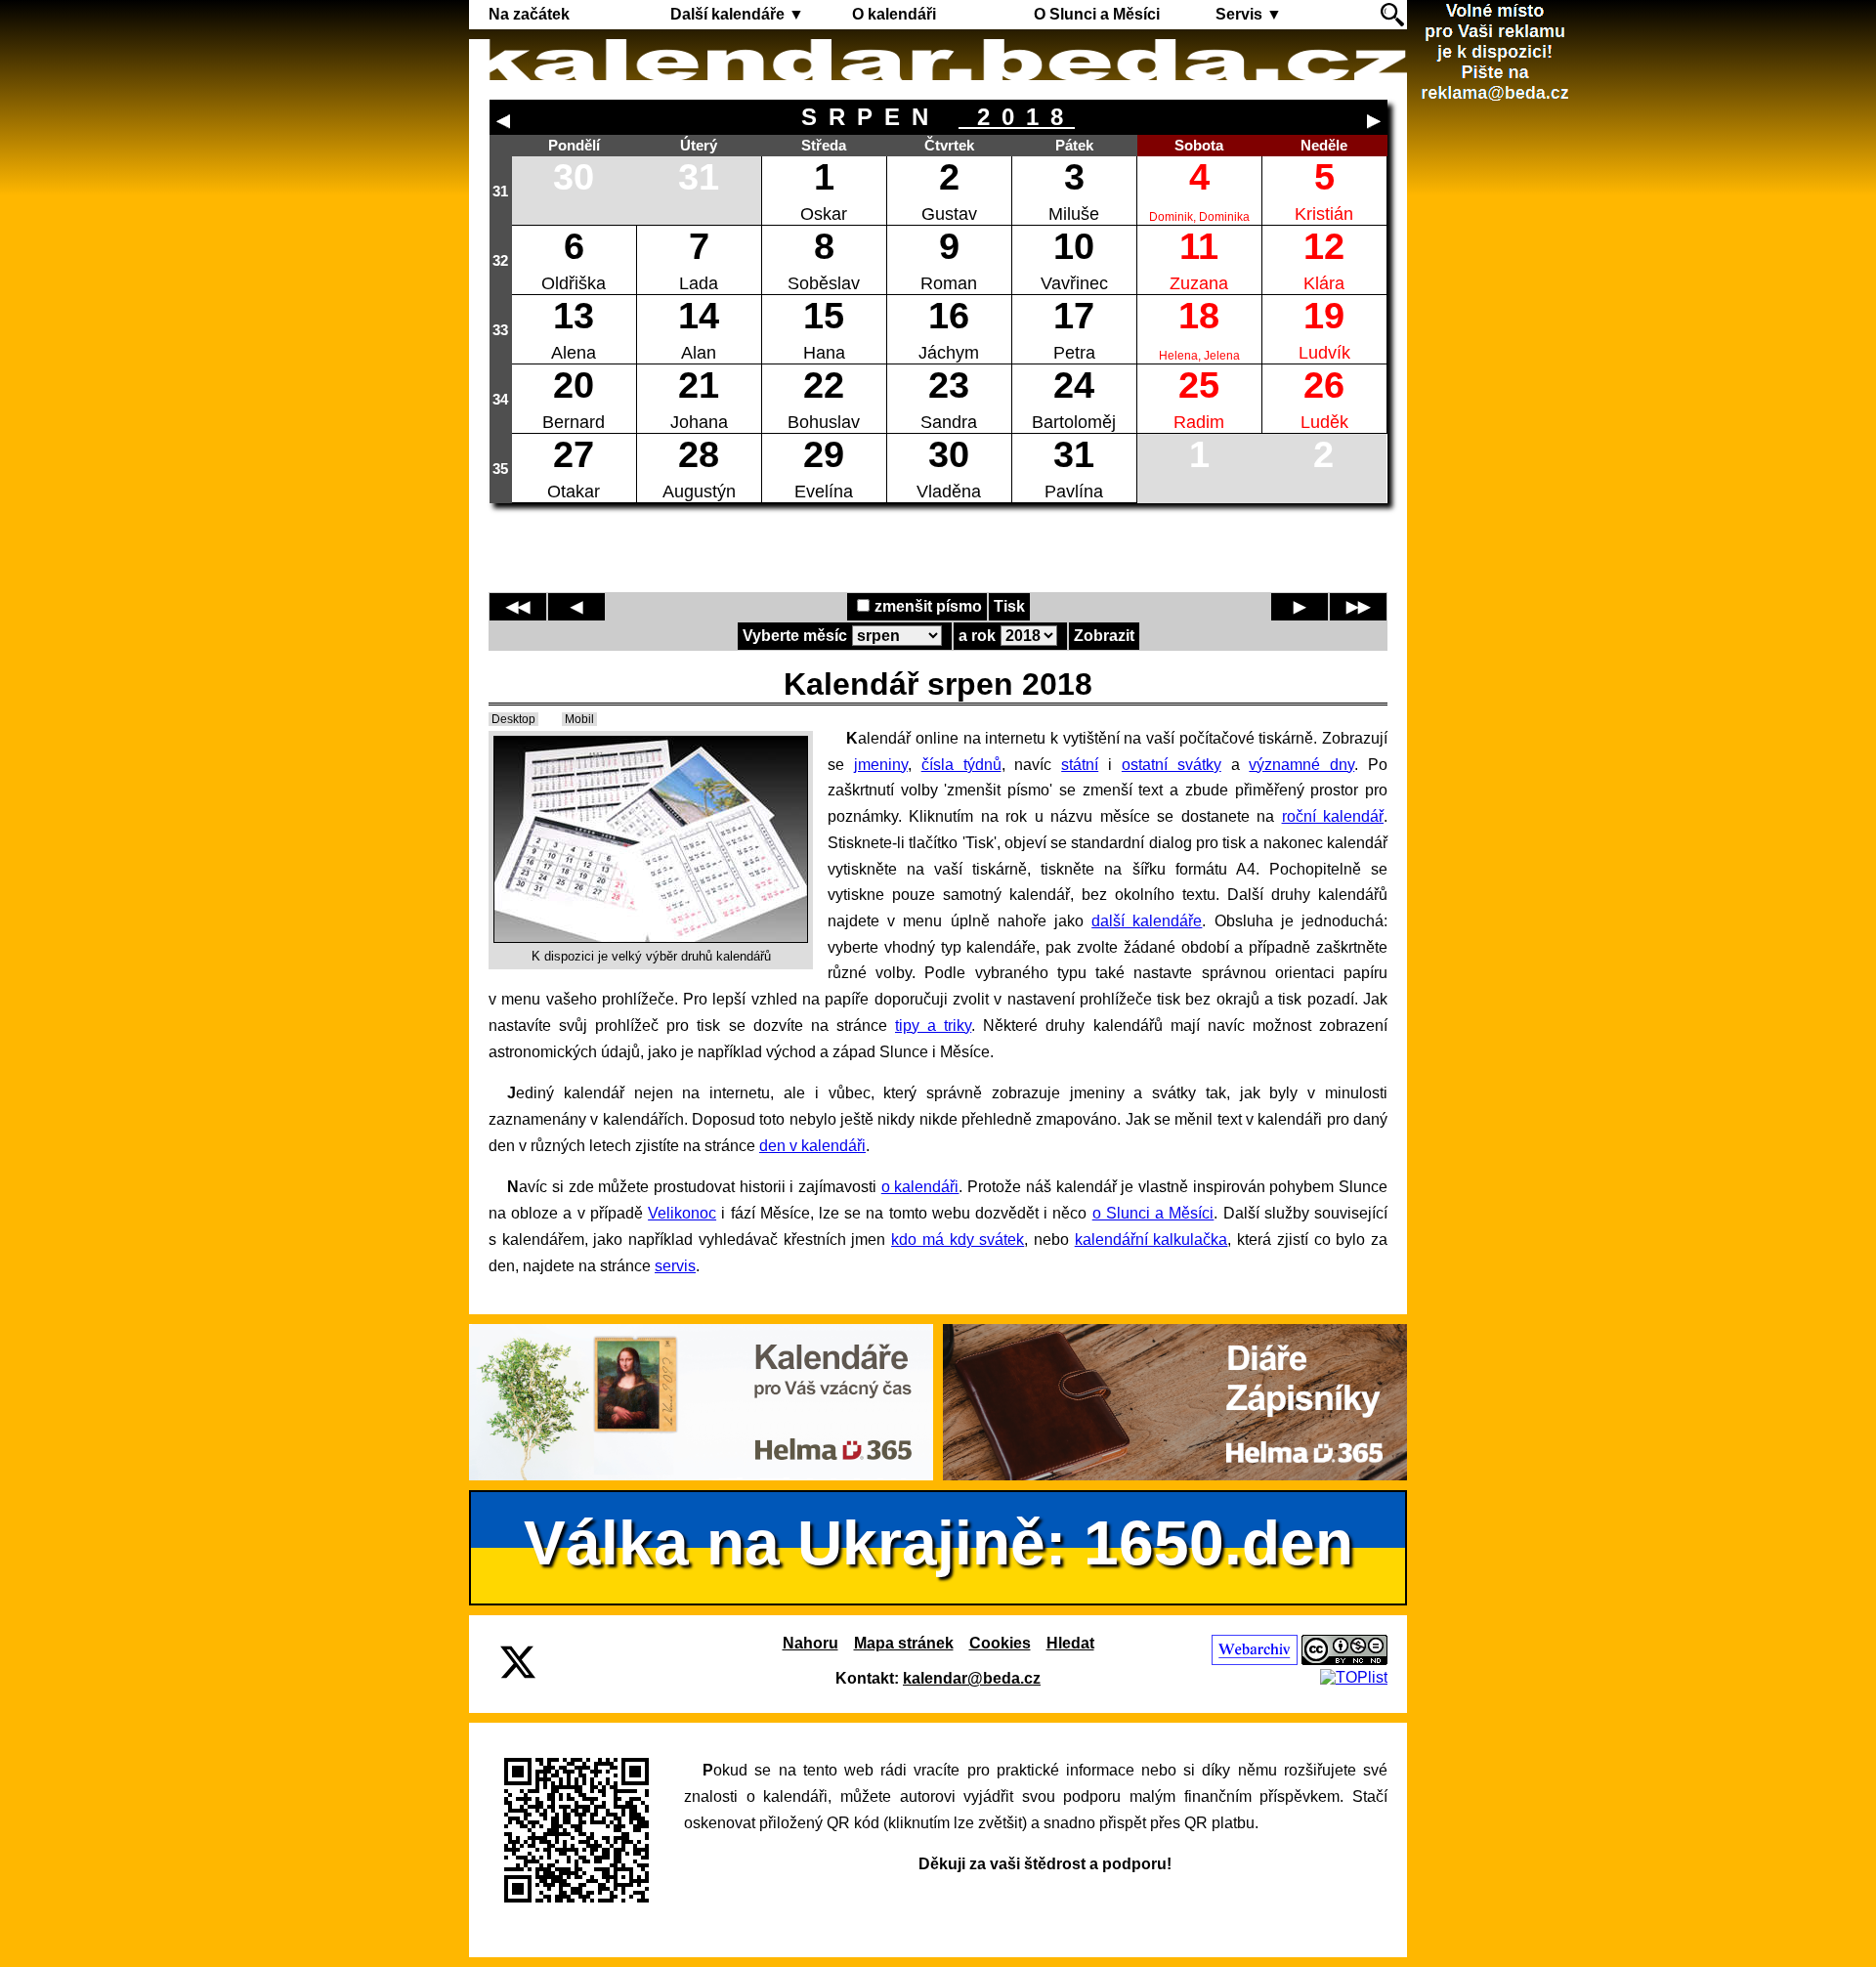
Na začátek (529, 14)
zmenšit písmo (928, 606)
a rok (977, 636)
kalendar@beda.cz (972, 1678)
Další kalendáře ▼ (737, 14)
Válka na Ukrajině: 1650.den (938, 1543)
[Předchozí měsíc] (503, 121)
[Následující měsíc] (1374, 121)
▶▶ (1358, 606)
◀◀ (518, 606)
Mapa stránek (904, 1643)
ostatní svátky (1172, 765)
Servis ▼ (1249, 14)
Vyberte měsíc (795, 636)
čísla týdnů (961, 765)
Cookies (1000, 1643)
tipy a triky (933, 1026)
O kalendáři (894, 14)
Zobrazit (1104, 636)
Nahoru (810, 1643)
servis (675, 1266)
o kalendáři (920, 1187)
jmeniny (881, 765)
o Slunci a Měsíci (1153, 1213)
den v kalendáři (812, 1146)
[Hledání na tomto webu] (1392, 15)
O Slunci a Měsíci (1097, 14)
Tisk (1009, 606)
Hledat (1070, 1643)
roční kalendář (1333, 816)
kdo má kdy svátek (958, 1240)
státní (1080, 765)
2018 (1017, 117)
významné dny (1301, 765)
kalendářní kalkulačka (1151, 1240)
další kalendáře (1147, 921)
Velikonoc (682, 1213)
